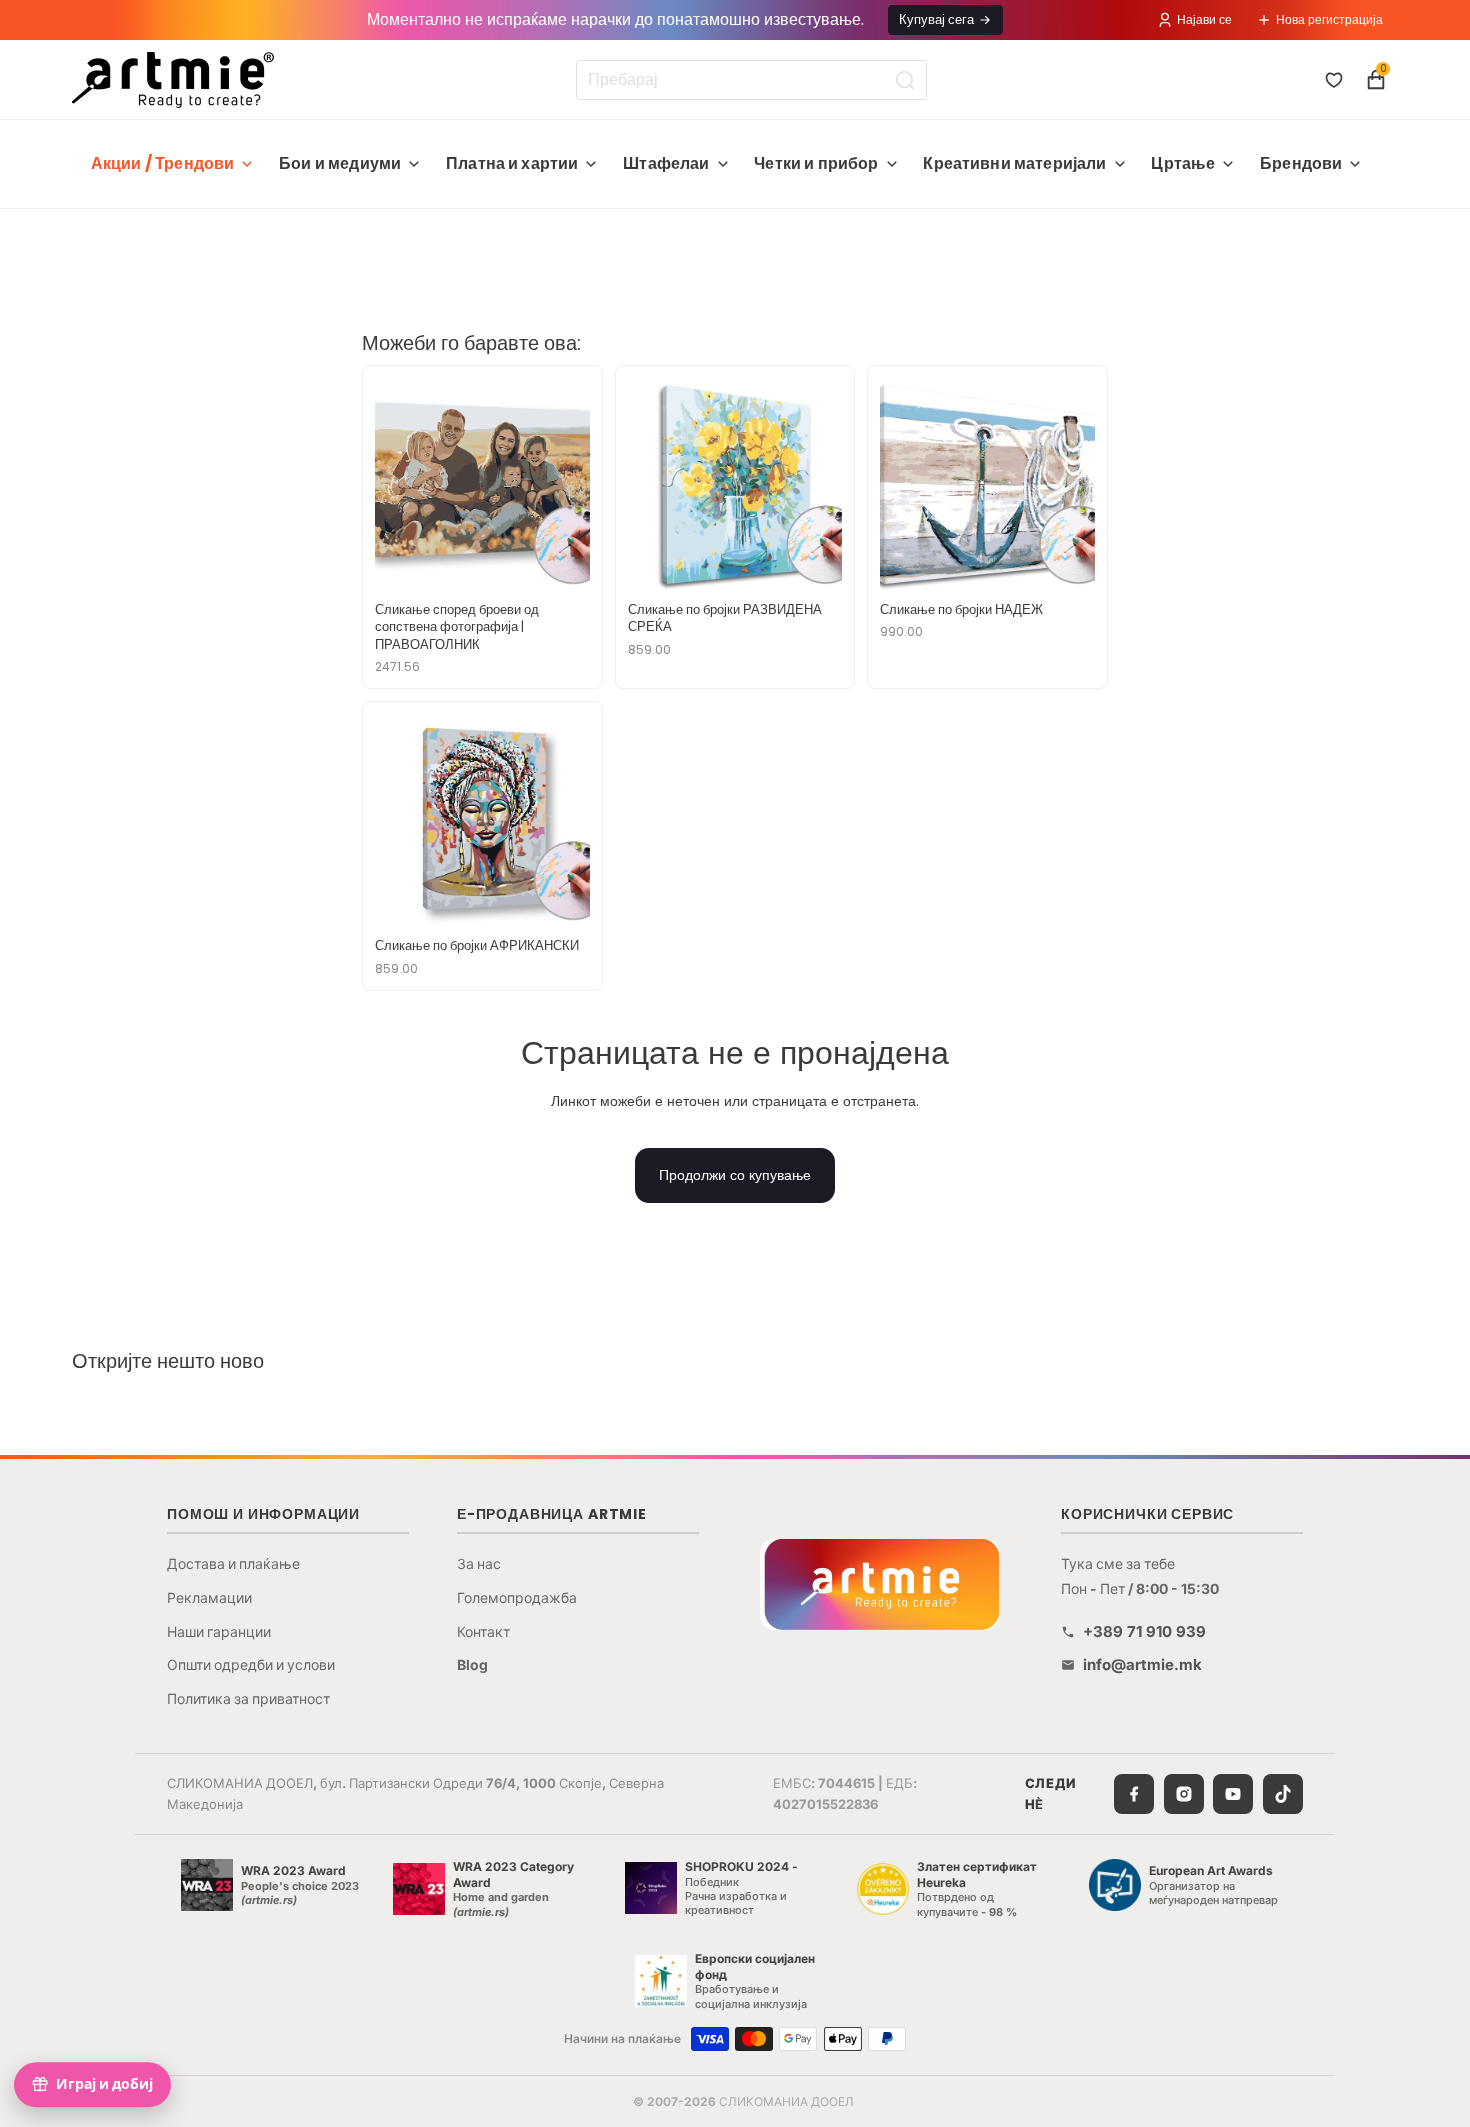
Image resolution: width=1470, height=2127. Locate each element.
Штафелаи (666, 163)
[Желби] (1334, 80)
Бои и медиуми (340, 163)
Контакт (483, 1631)
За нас (479, 1563)
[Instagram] (1184, 1794)
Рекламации (209, 1597)
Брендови (1301, 163)
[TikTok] (1283, 1794)
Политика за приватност (248, 1698)
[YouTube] (1233, 1794)
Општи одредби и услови (251, 1664)
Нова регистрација (1329, 19)
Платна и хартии (512, 163)
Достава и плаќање (233, 1563)
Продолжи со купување (735, 1175)
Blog (472, 1664)
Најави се (1204, 19)
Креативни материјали (1014, 163)
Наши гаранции (219, 1631)
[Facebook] (1134, 1794)
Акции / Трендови (163, 163)
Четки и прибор (816, 163)
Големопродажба (517, 1597)
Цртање (1183, 163)
